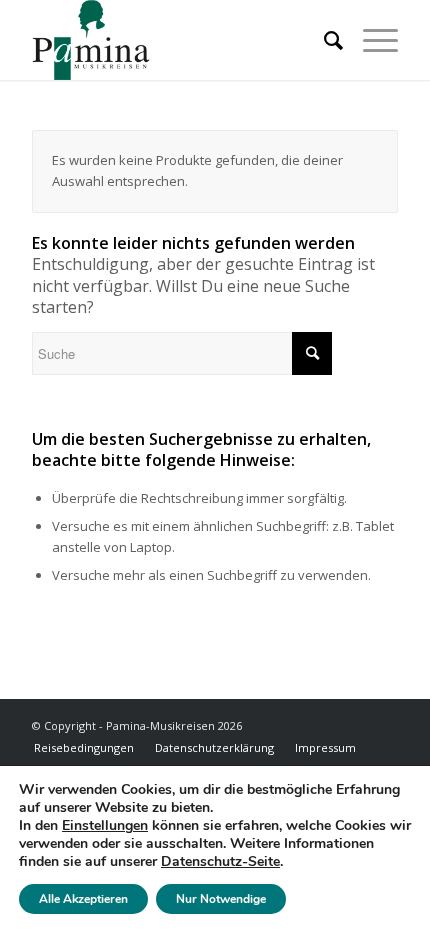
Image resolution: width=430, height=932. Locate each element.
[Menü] (370, 40)
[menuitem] (323, 40)
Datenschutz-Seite (220, 861)
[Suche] (323, 40)
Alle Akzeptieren (83, 899)
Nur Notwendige (221, 899)
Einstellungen (105, 826)
